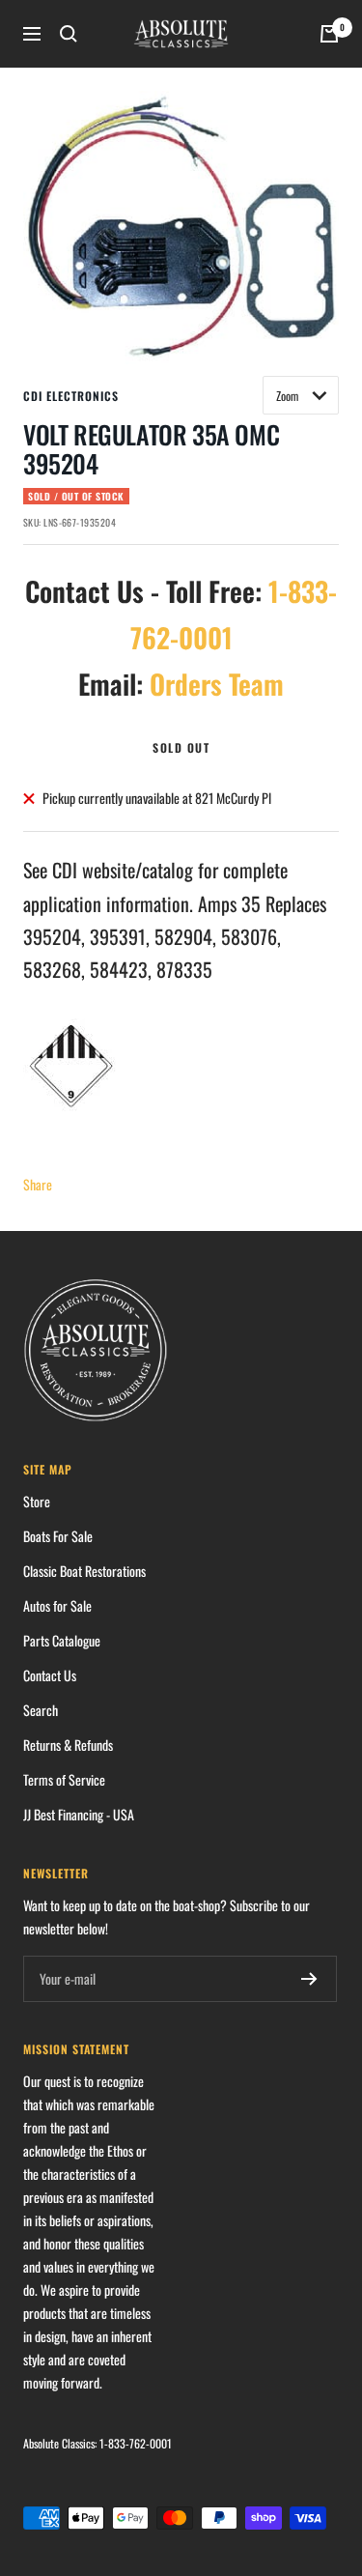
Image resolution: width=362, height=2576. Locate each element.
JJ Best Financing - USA (79, 1814)
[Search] (69, 34)
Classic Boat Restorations (84, 1571)
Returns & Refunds (68, 1745)
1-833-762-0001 (136, 2443)
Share (38, 1184)
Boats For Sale (58, 1536)
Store (37, 1501)
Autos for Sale (57, 1605)
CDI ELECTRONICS (71, 396)
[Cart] (329, 34)
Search (41, 1710)
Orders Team (217, 684)
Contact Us (50, 1675)
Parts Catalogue (62, 1640)
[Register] (309, 1979)
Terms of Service (64, 1779)
